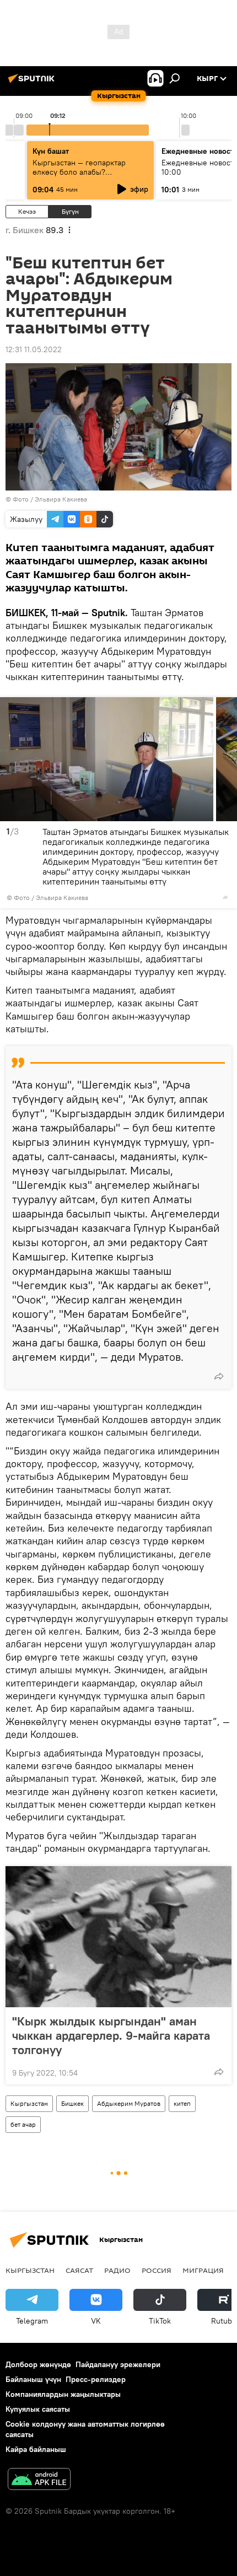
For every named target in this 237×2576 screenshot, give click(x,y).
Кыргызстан (29, 2103)
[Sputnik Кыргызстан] (33, 83)
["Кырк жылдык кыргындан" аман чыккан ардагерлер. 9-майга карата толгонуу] (118, 1937)
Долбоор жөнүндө (38, 2364)
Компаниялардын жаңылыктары (63, 2394)
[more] (225, 897)
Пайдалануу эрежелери (118, 2364)
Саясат (79, 2270)
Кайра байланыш (36, 2449)
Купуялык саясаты (38, 2409)
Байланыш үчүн (33, 2379)
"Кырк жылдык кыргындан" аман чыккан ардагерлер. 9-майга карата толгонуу (111, 2035)
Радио (117, 2270)
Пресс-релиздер (96, 2379)
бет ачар (23, 2124)
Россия (157, 2270)
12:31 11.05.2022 (34, 349)
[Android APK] (39, 2480)
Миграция (203, 2270)
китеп (182, 2103)
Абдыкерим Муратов (129, 2103)
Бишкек (72, 2103)
